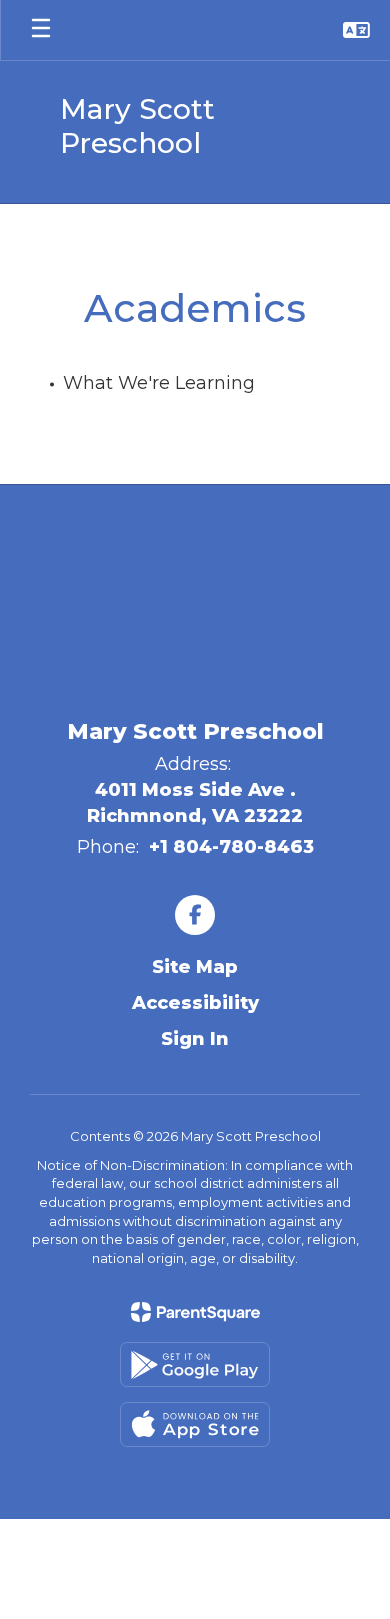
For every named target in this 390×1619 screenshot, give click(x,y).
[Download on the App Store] (195, 1424)
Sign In (195, 1039)
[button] (356, 30)
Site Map (195, 967)
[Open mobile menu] (41, 30)
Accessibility (195, 1003)
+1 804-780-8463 (231, 847)
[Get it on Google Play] (195, 1364)
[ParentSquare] (195, 1312)
